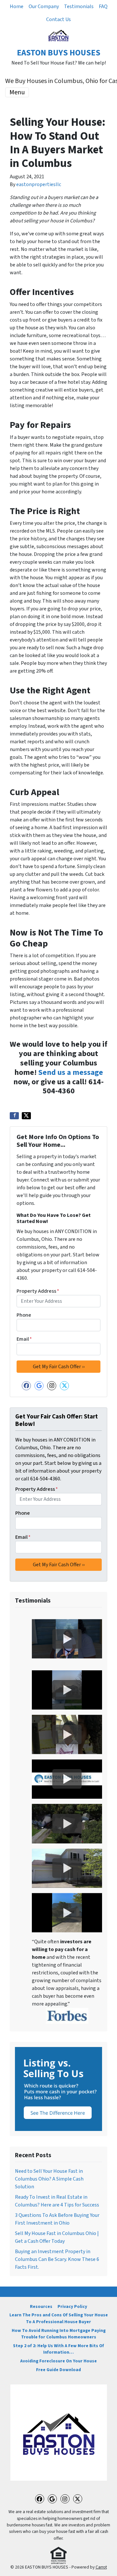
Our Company (44, 6)
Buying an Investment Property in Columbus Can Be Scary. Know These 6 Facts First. (57, 2259)
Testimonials (79, 6)
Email (24, 1339)
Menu (17, 92)
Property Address (38, 1291)
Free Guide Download (58, 2370)
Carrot (101, 2567)
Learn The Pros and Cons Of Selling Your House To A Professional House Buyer (59, 2318)
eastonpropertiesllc (39, 184)
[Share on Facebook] (14, 1116)
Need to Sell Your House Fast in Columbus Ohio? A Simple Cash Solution (49, 2179)
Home (17, 6)
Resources (41, 2306)
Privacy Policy (72, 2306)
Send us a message (71, 1072)
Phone (24, 1315)
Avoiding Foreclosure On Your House (58, 2361)
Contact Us (58, 19)
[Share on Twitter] (26, 1116)
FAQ (103, 6)
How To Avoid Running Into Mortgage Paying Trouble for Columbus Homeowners (59, 2334)
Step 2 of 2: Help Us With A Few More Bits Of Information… (58, 2349)
